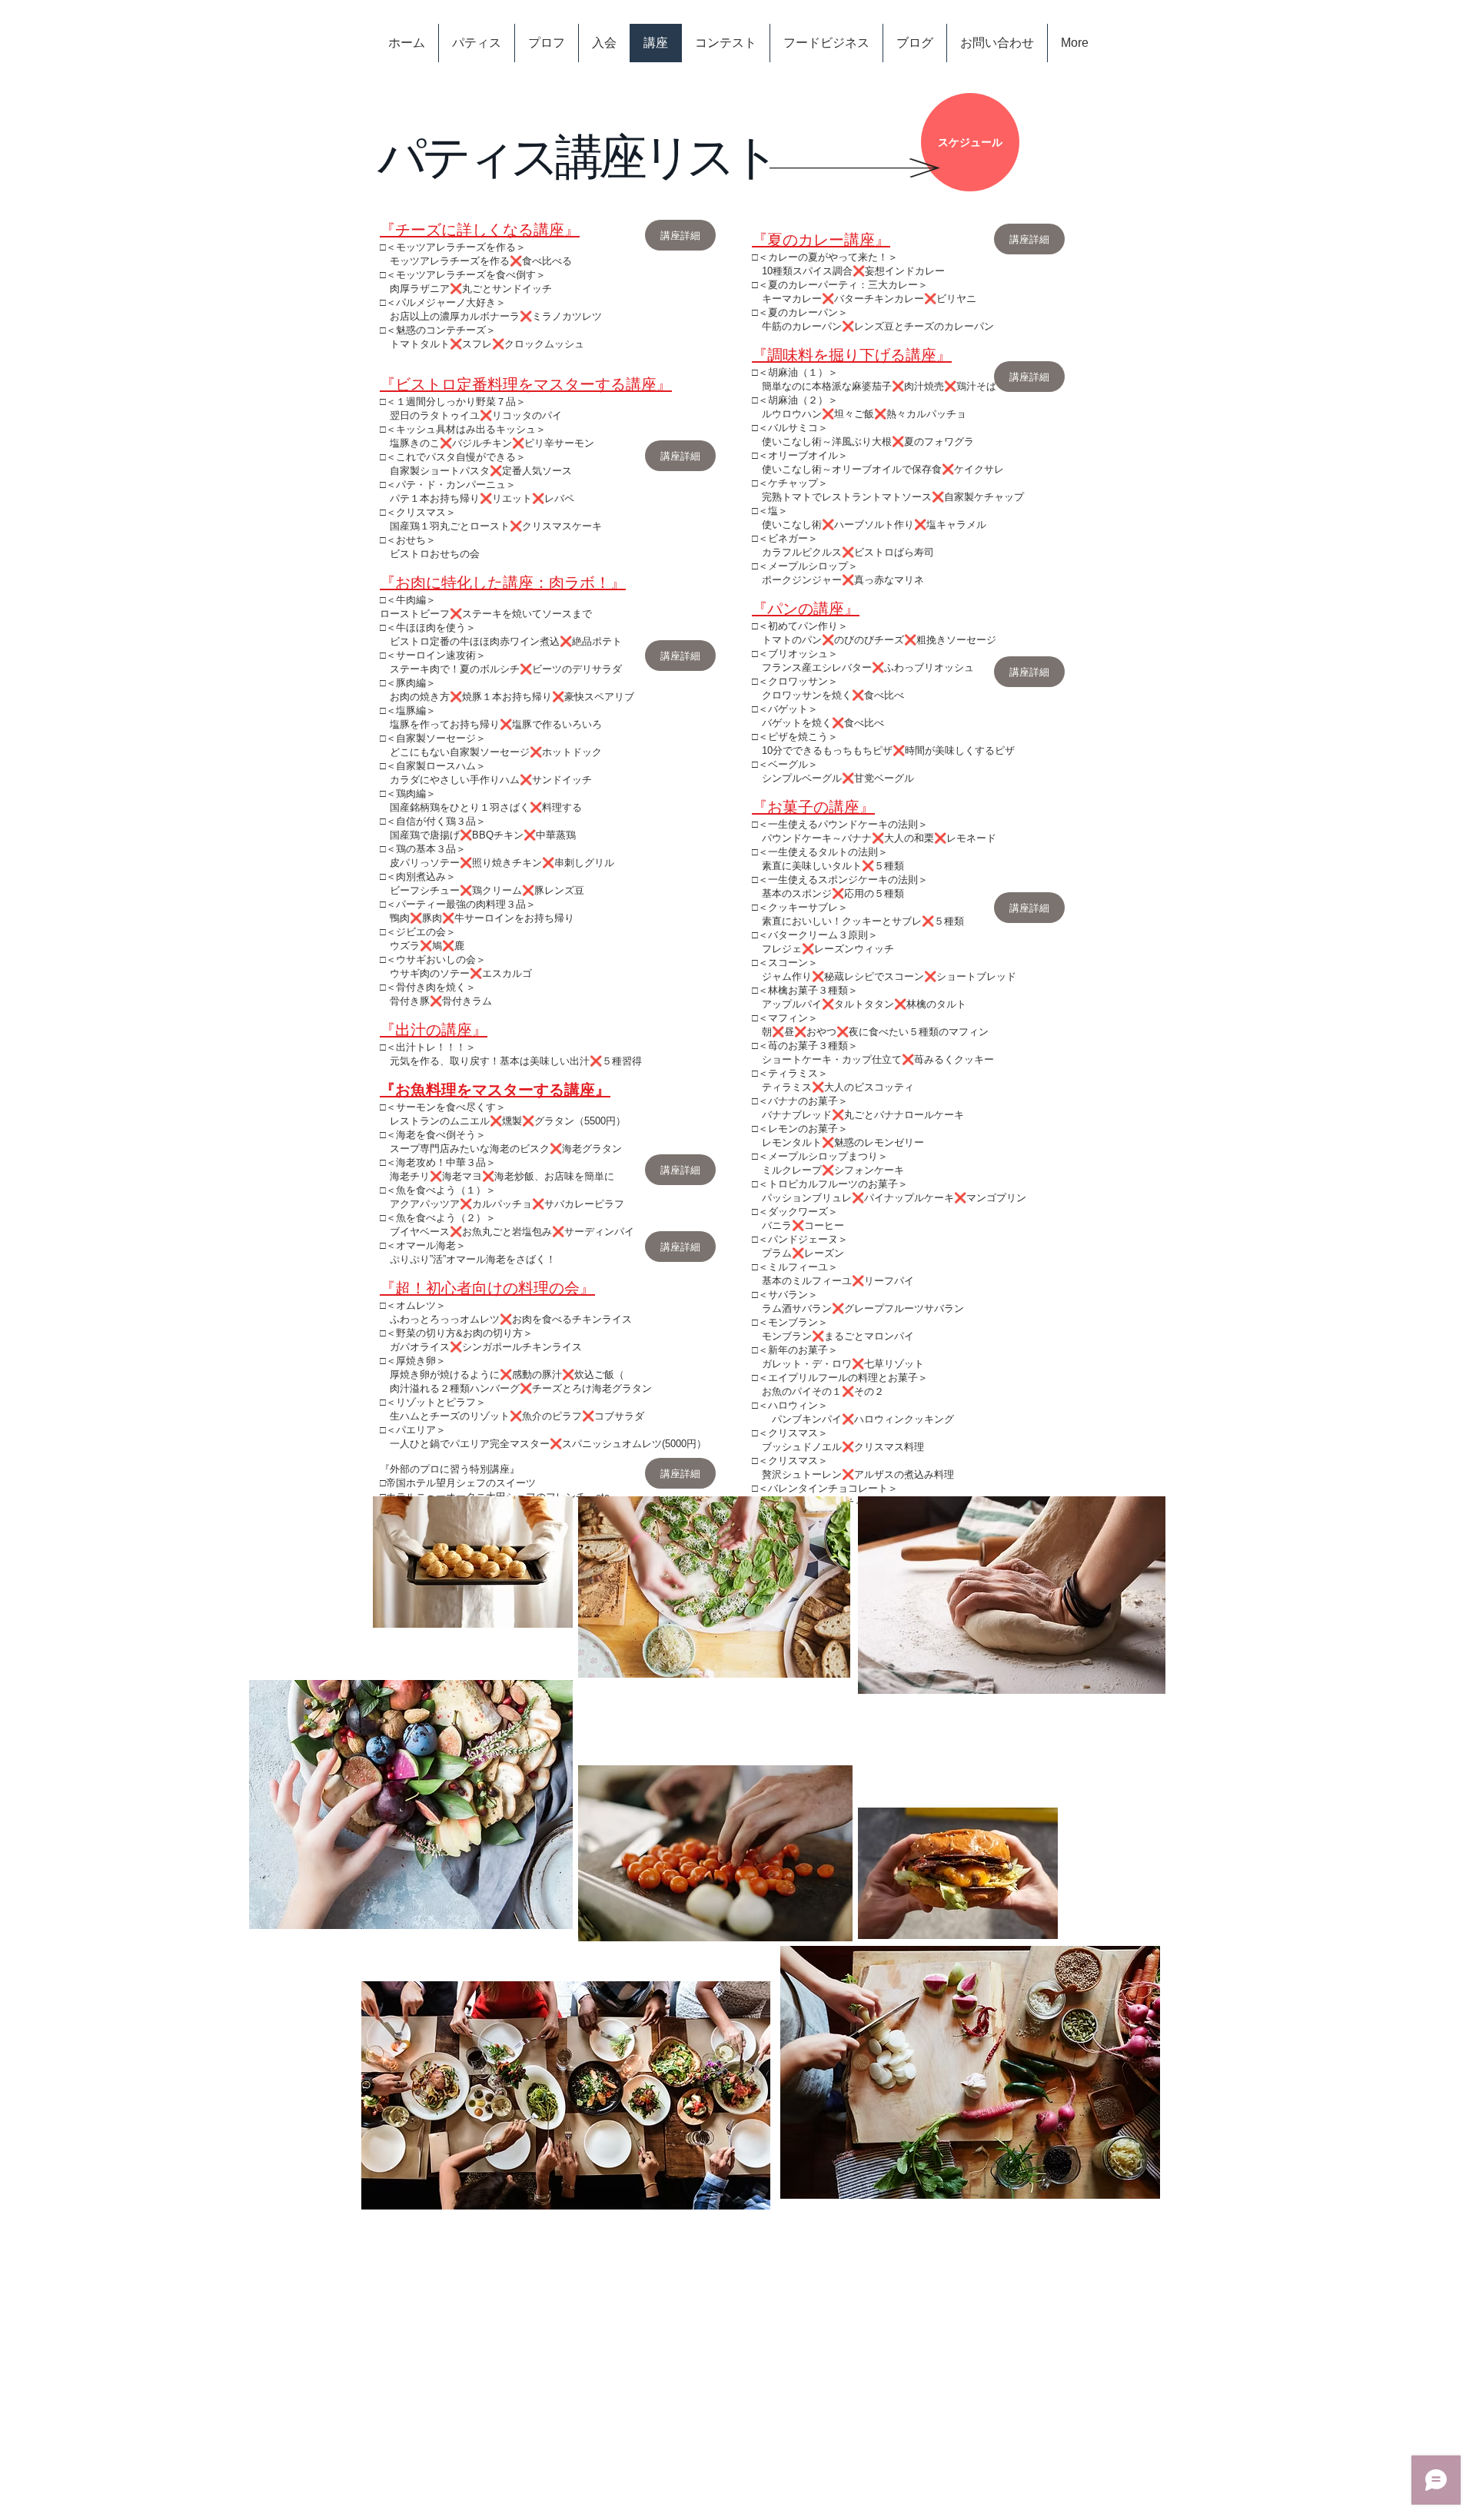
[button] (1029, 239)
